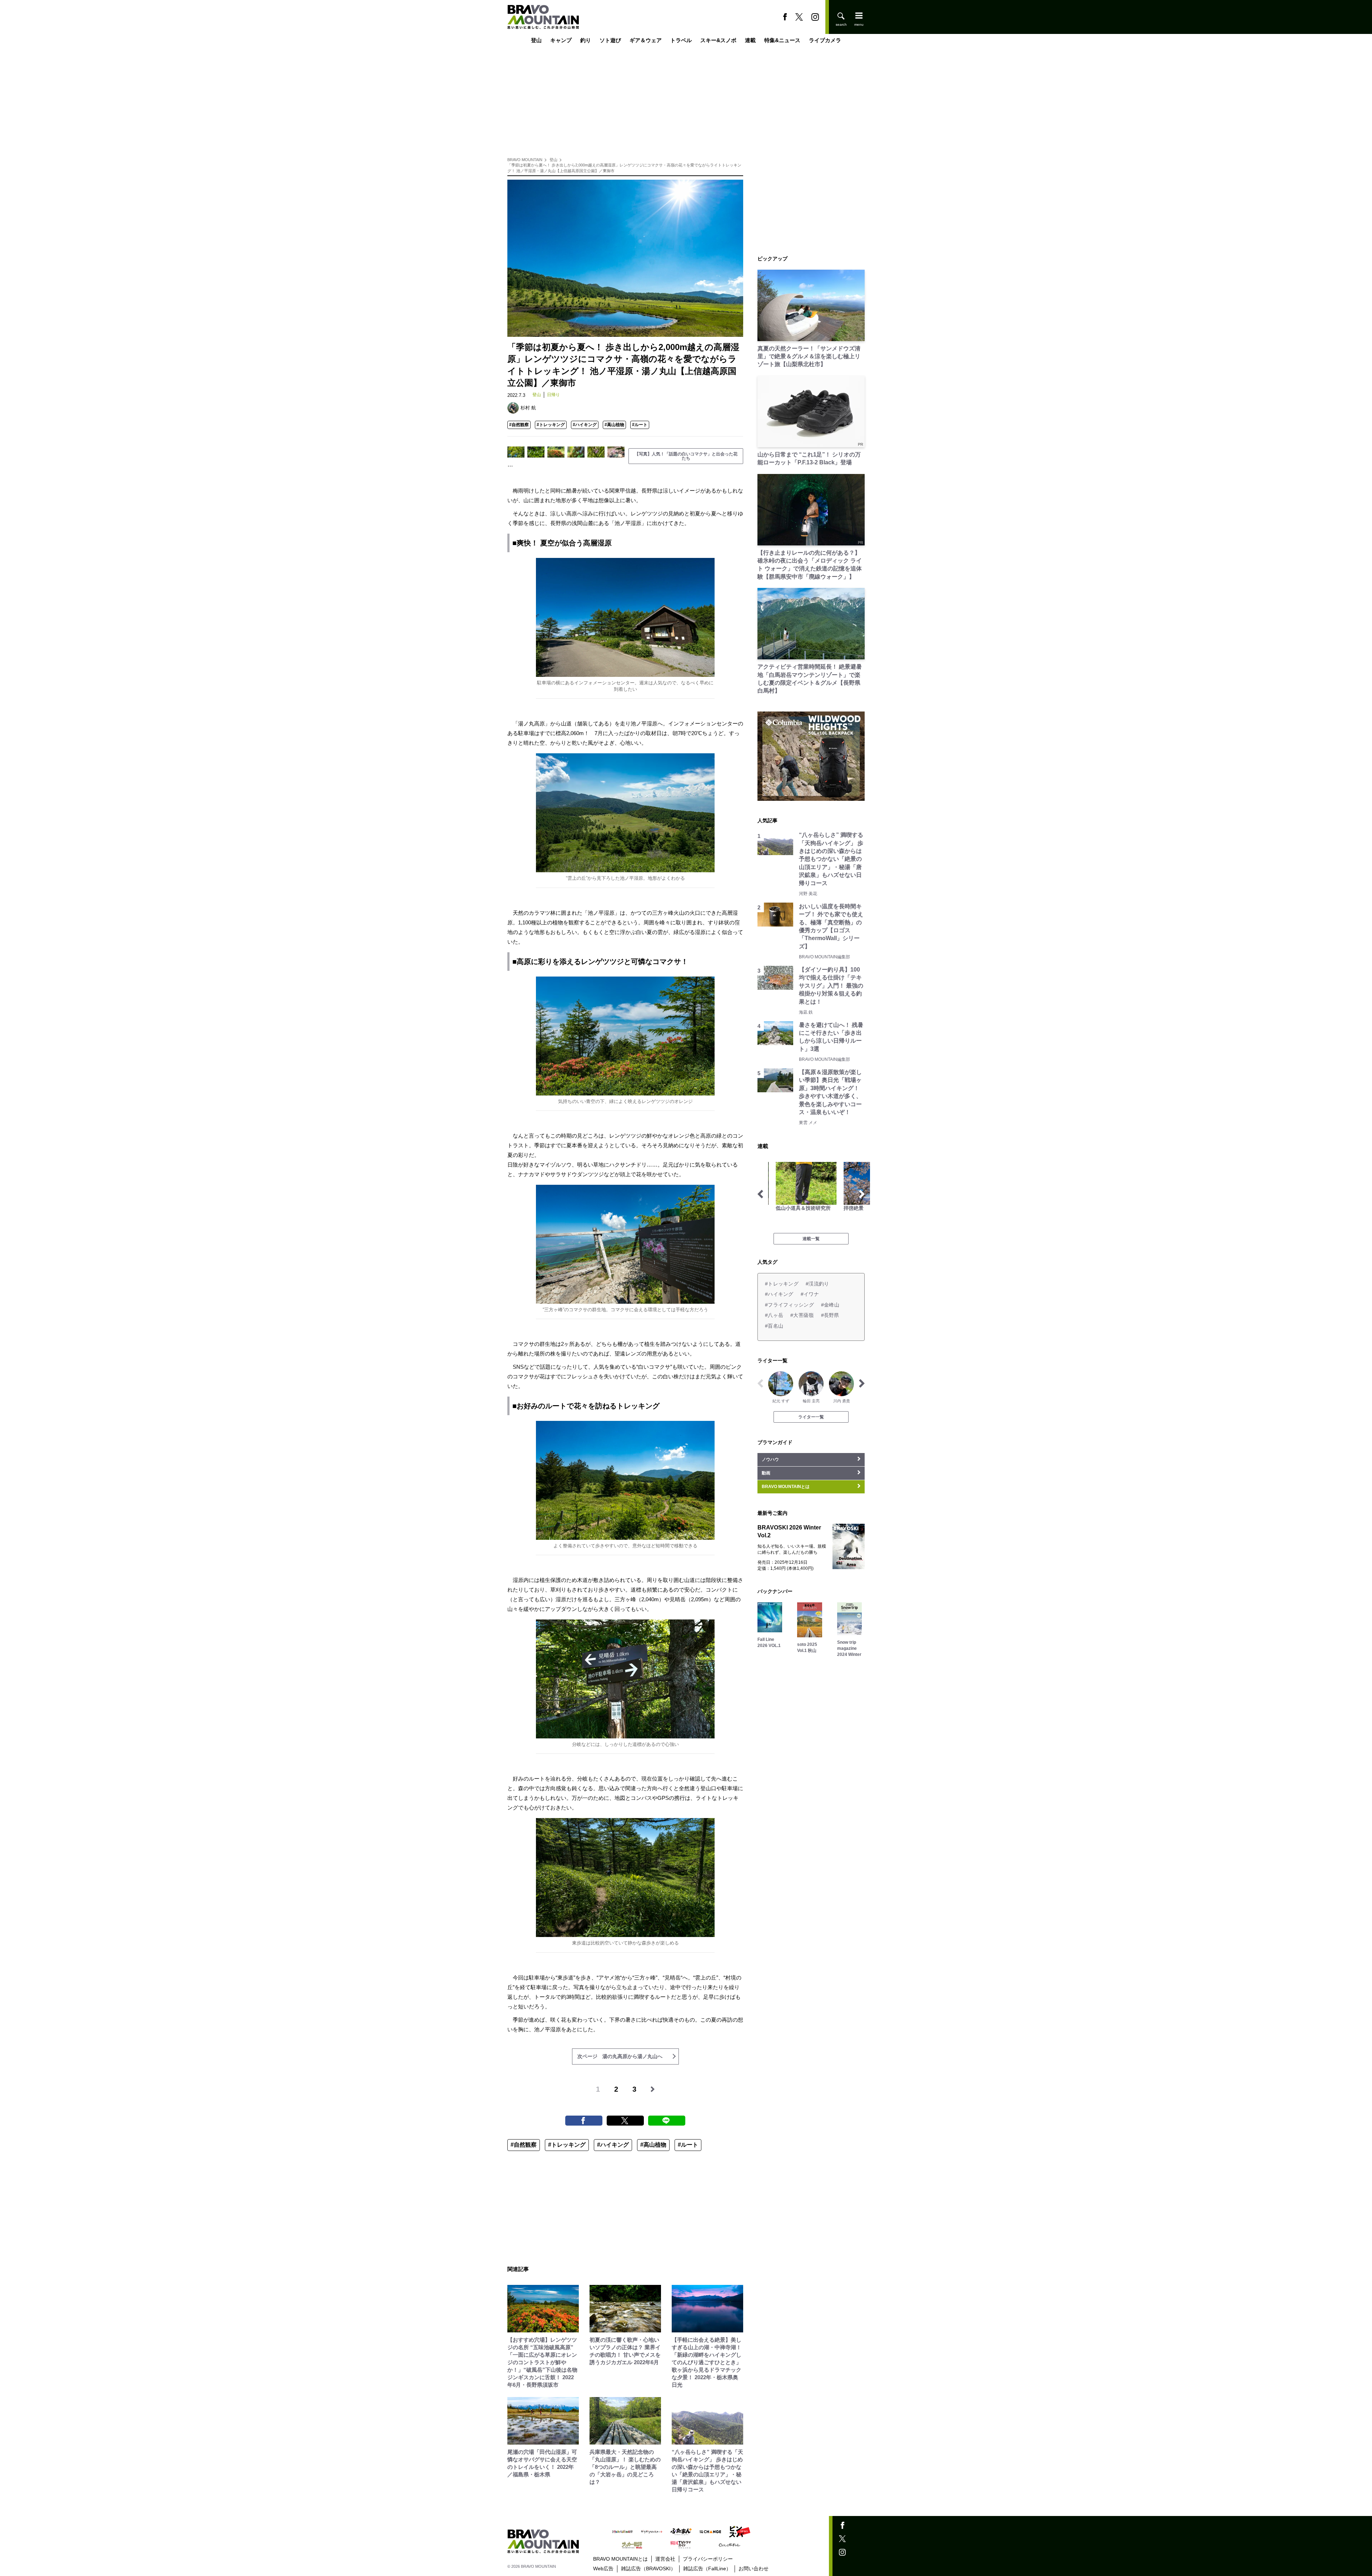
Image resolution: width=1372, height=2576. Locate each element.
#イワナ (810, 1294)
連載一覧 (811, 1239)
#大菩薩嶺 (802, 1315)
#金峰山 (830, 1305)
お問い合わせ (754, 2568)
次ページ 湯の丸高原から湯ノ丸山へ (620, 2056)
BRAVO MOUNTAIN (525, 160)
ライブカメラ (825, 40)
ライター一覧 (811, 1417)
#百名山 (774, 1326)
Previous (760, 1194)
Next (862, 1194)
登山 (536, 40)
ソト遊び (610, 40)
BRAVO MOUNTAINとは (620, 2559)
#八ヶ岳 (774, 1315)
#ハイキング (585, 425)
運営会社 (665, 2559)
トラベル (681, 40)
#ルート (640, 425)
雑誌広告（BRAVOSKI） (648, 2568)
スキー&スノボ (718, 40)
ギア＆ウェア (646, 40)
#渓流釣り (817, 1284)
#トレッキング (551, 425)
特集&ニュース (782, 40)
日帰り (553, 395)
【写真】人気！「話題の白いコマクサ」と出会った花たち (686, 456)
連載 (750, 40)
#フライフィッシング (789, 1305)
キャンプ (561, 40)
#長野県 (830, 1315)
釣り (586, 40)
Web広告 (603, 2568)
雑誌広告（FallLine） (707, 2568)
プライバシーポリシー (708, 2559)
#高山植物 (614, 425)
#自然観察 (519, 425)
